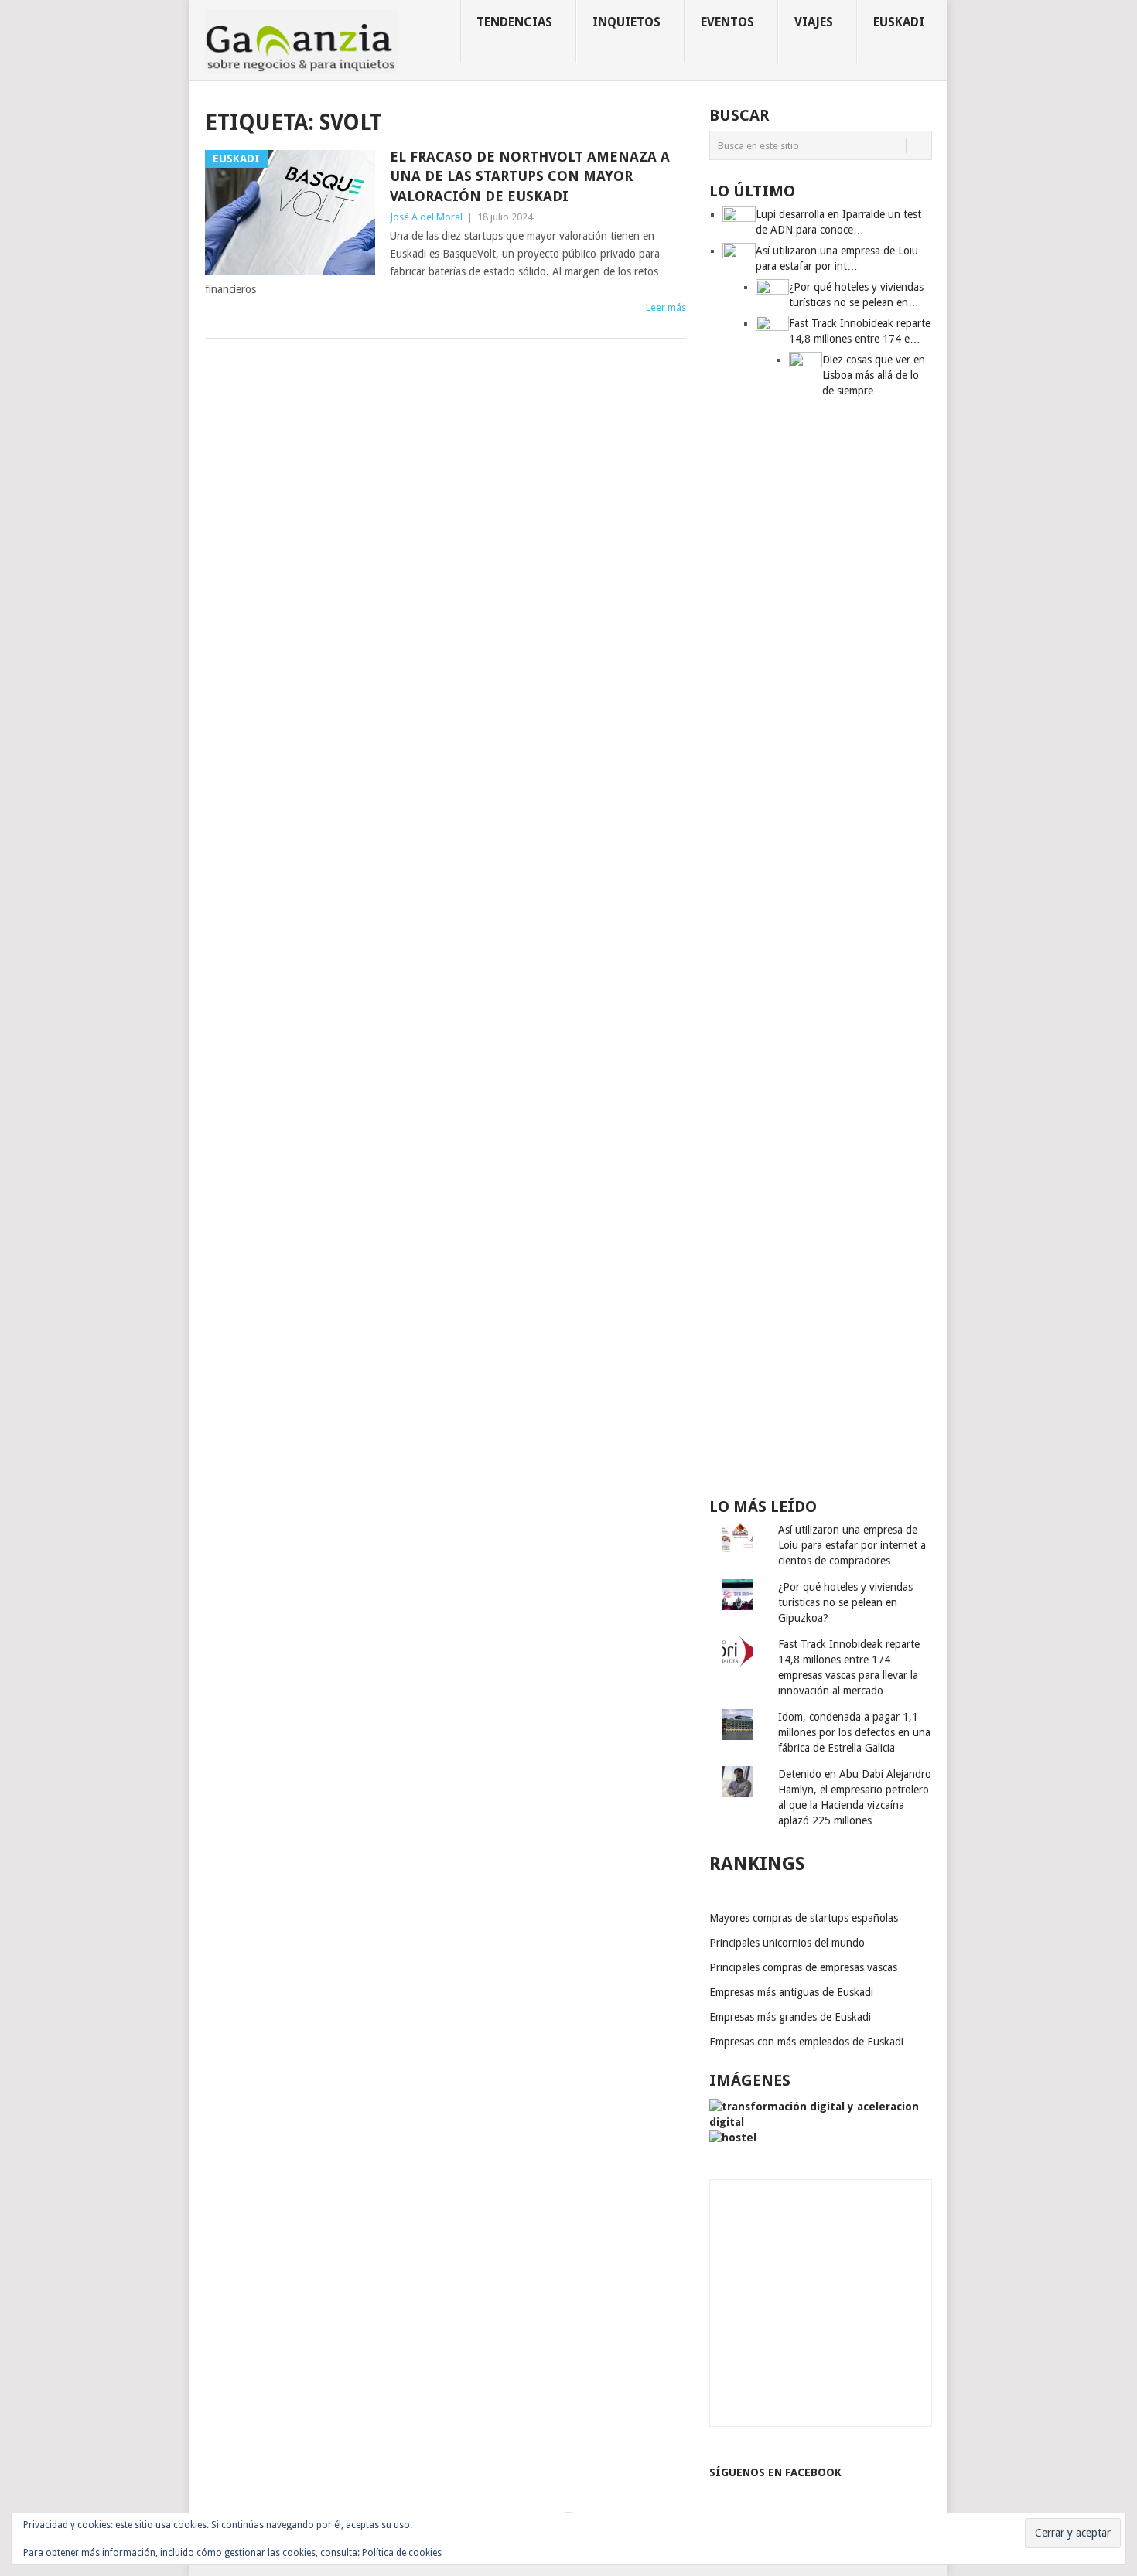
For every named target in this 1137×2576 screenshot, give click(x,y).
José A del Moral (426, 217)
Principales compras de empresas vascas (803, 1967)
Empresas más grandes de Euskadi (790, 2017)
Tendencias (514, 22)
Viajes (814, 22)
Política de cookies (402, 2553)
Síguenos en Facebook (775, 2472)
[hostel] (733, 2138)
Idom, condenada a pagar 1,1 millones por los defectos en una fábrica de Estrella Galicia (854, 1732)
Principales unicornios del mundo (787, 1943)
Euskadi (899, 22)
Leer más (666, 307)
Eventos (727, 22)
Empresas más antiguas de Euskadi (791, 1992)
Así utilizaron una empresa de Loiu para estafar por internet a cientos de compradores (852, 1545)
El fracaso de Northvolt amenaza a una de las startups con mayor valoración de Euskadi (530, 176)
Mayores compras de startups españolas (804, 1918)
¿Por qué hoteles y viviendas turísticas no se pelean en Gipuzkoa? (845, 1602)
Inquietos (627, 22)
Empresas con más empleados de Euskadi (806, 2042)
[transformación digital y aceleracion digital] (821, 2122)
